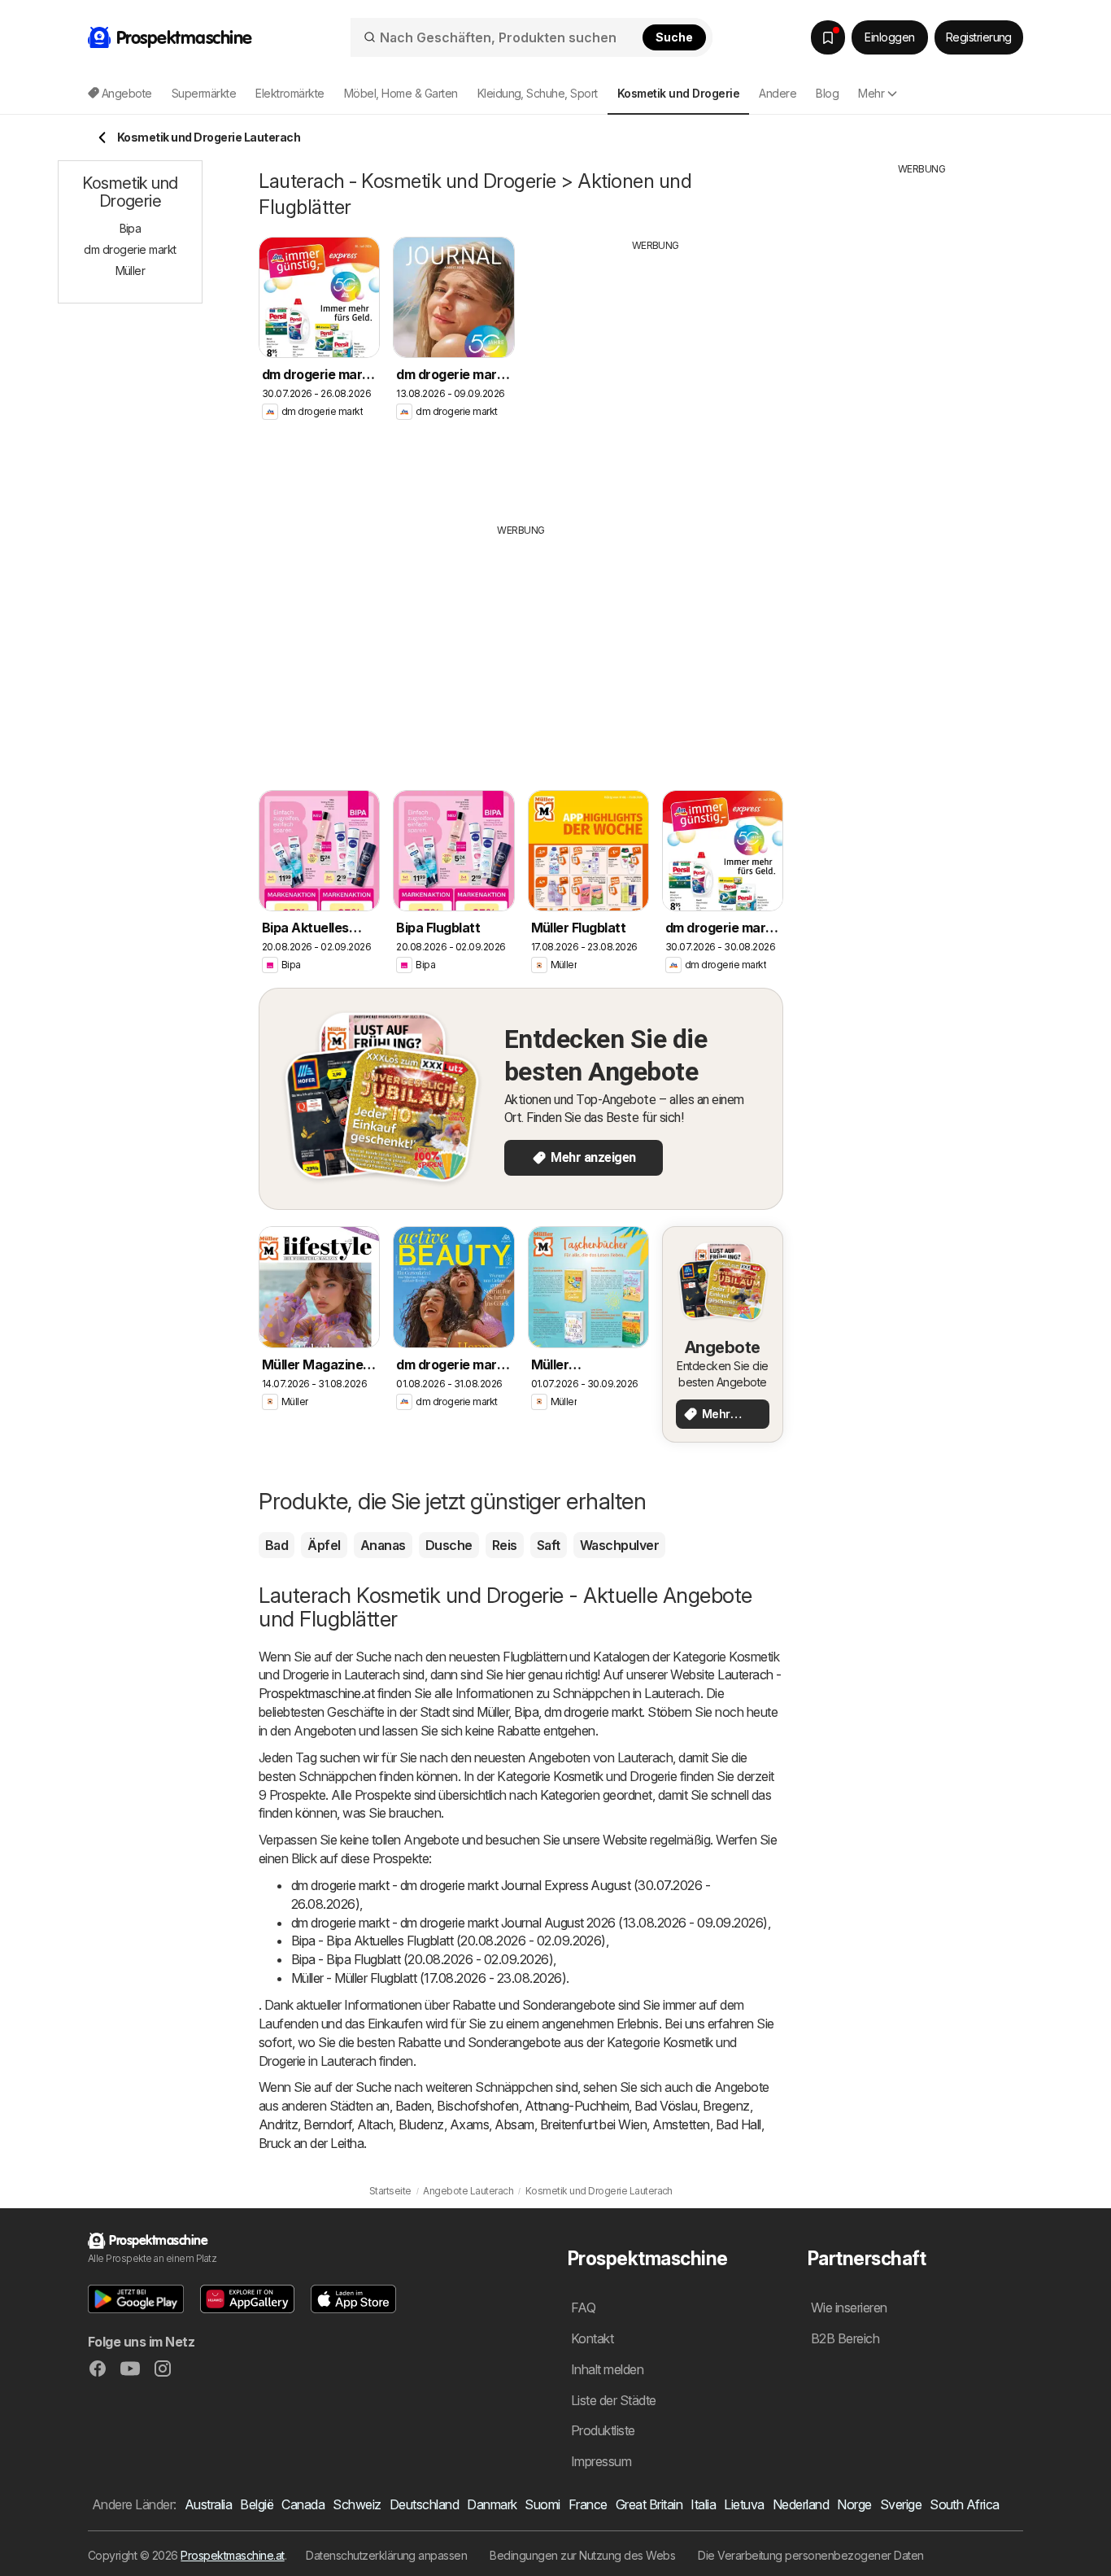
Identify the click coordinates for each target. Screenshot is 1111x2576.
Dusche (449, 1545)
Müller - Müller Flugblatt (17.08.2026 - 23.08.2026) (429, 1978)
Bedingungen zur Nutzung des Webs (582, 2555)
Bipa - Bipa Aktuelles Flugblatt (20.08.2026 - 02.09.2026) (449, 1941)
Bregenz (726, 2106)
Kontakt (592, 2338)
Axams (469, 2124)
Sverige (901, 2504)
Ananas (383, 1545)
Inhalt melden (607, 2369)
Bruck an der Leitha (311, 2143)
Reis (505, 1545)
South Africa (965, 2504)
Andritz (278, 2124)
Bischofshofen (477, 2106)
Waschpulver (619, 1545)
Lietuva (744, 2504)
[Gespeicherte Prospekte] (828, 37)
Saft (549, 1545)
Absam (514, 2124)
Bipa (526, 1712)
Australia (208, 2504)
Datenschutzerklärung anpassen (386, 2555)
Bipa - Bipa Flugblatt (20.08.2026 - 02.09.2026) (422, 1959)
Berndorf (327, 2124)
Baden (413, 2106)
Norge (854, 2504)
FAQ (583, 2307)
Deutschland (424, 2504)
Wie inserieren (849, 2307)
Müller (492, 1712)
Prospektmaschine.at (232, 2555)
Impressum (601, 2461)
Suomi (542, 2504)
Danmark (492, 2504)
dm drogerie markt (593, 1712)
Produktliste (603, 2430)
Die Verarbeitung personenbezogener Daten (811, 2555)
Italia (703, 2504)
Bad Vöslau (666, 2106)
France (588, 2504)
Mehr (871, 93)
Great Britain (649, 2504)
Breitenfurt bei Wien (594, 2124)
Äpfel (324, 1545)
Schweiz (357, 2504)
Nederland (801, 2504)
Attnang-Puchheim (577, 2106)
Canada (303, 2504)
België (257, 2504)
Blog (827, 93)
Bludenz (421, 2124)
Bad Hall (738, 2124)
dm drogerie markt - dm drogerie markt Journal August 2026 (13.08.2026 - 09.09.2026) (529, 1923)
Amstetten (681, 2124)
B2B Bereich (845, 2338)
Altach (375, 2124)
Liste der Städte (614, 2400)
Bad (277, 1545)
